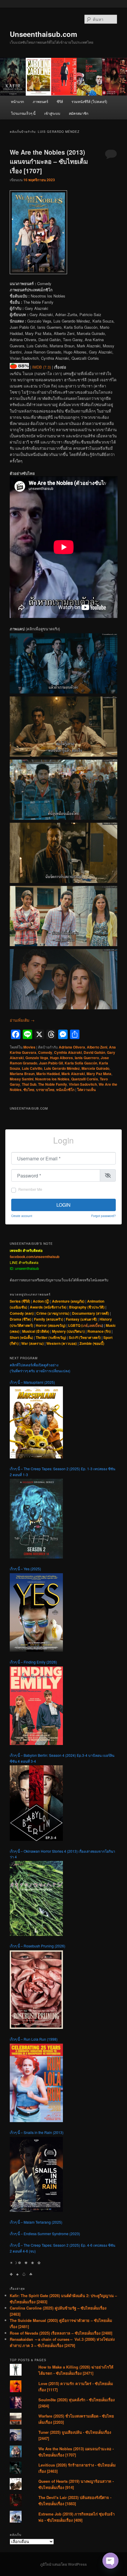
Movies (29, 1047)
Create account (22, 1216)
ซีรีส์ (60, 101)
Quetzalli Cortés (85, 1079)
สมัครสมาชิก (79, 113)
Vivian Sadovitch (83, 1084)
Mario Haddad (48, 1074)
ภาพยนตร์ (40, 101)
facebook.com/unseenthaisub (35, 1257)
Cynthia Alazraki (68, 1052)
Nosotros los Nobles (52, 1079)
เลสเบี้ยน (95, 1325)
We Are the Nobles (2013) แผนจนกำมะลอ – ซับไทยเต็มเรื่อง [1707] (49, 161)
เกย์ (85, 1325)
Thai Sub (29, 1084)
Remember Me (30, 1189)
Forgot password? (104, 1216)
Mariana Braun (22, 1074)
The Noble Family (53, 1084)
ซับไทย (29, 1090)
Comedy (45, 1052)
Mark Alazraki (73, 1074)
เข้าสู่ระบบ (52, 113)
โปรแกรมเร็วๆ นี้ (23, 113)
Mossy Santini (22, 1079)
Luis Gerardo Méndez (62, 1068)
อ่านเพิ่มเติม (22, 1020)
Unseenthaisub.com (43, 34)
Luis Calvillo (32, 1068)
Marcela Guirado (95, 1068)
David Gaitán (94, 1052)
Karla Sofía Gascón (81, 1063)
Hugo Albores (61, 1058)
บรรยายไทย (45, 1090)
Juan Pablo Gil (51, 1063)
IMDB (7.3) (41, 367)
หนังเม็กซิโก (65, 1090)
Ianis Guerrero (87, 1058)
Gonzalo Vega (37, 1058)
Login (63, 1205)
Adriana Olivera (72, 1047)
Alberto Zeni (97, 1047)
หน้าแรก (17, 101)
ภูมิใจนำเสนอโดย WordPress (63, 2564)
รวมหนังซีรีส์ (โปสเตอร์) (89, 101)
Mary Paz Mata (99, 1074)
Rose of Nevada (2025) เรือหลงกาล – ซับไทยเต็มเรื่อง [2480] (61, 2333)
